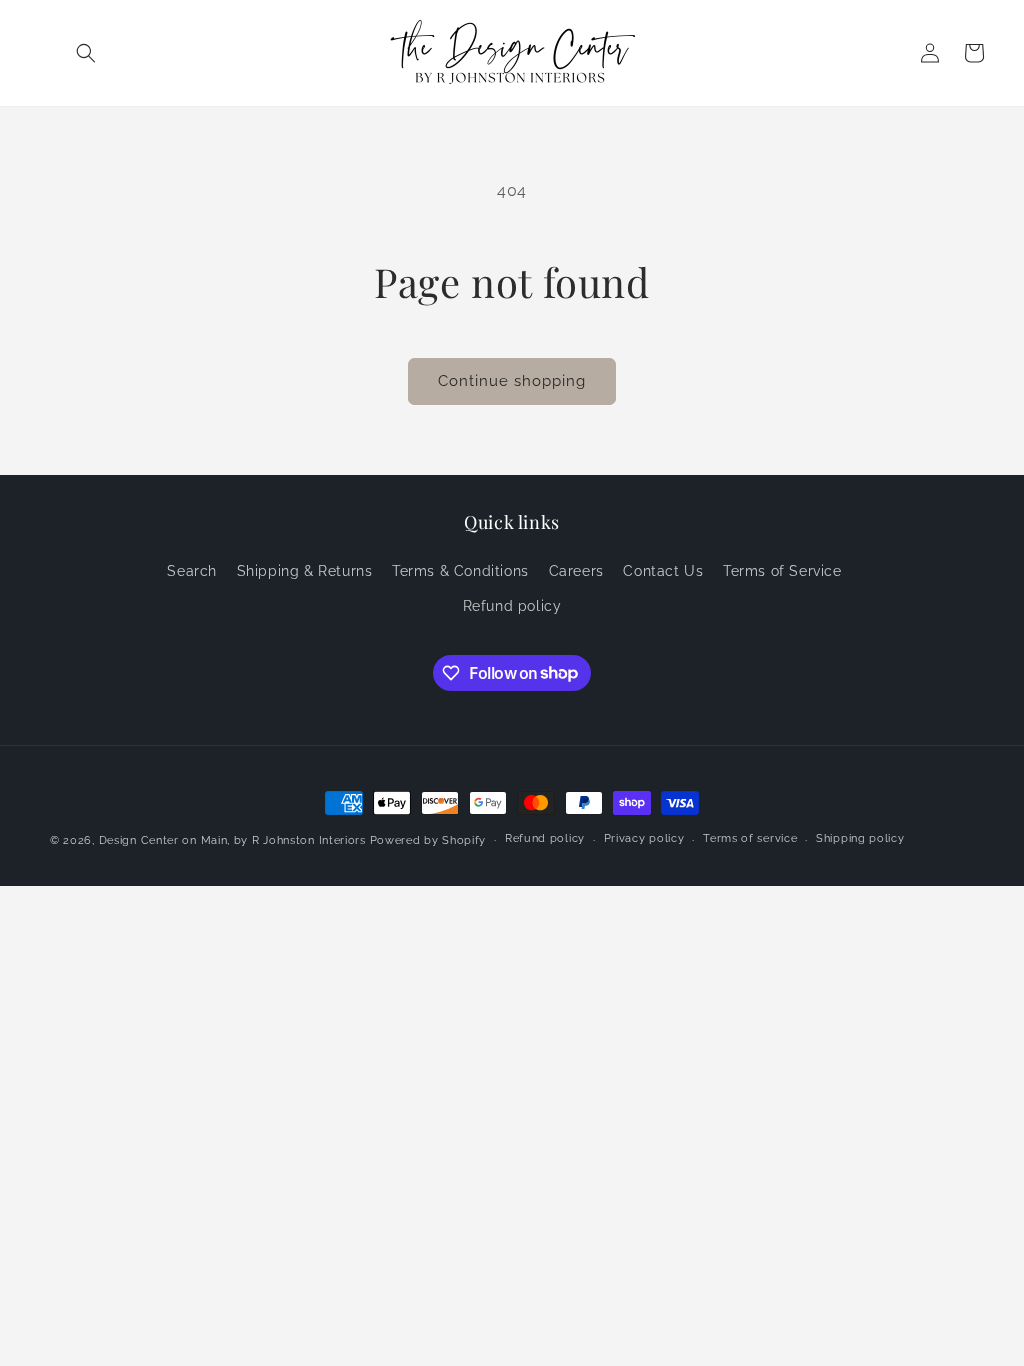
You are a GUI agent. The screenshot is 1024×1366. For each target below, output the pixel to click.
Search (192, 571)
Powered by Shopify (428, 840)
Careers (576, 571)
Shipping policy (860, 838)
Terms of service (750, 838)
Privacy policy (644, 838)
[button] (86, 53)
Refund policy (512, 606)
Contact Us (663, 571)
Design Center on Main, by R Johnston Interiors (232, 840)
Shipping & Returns (305, 571)
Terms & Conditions (460, 571)
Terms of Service (782, 571)
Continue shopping (512, 381)
